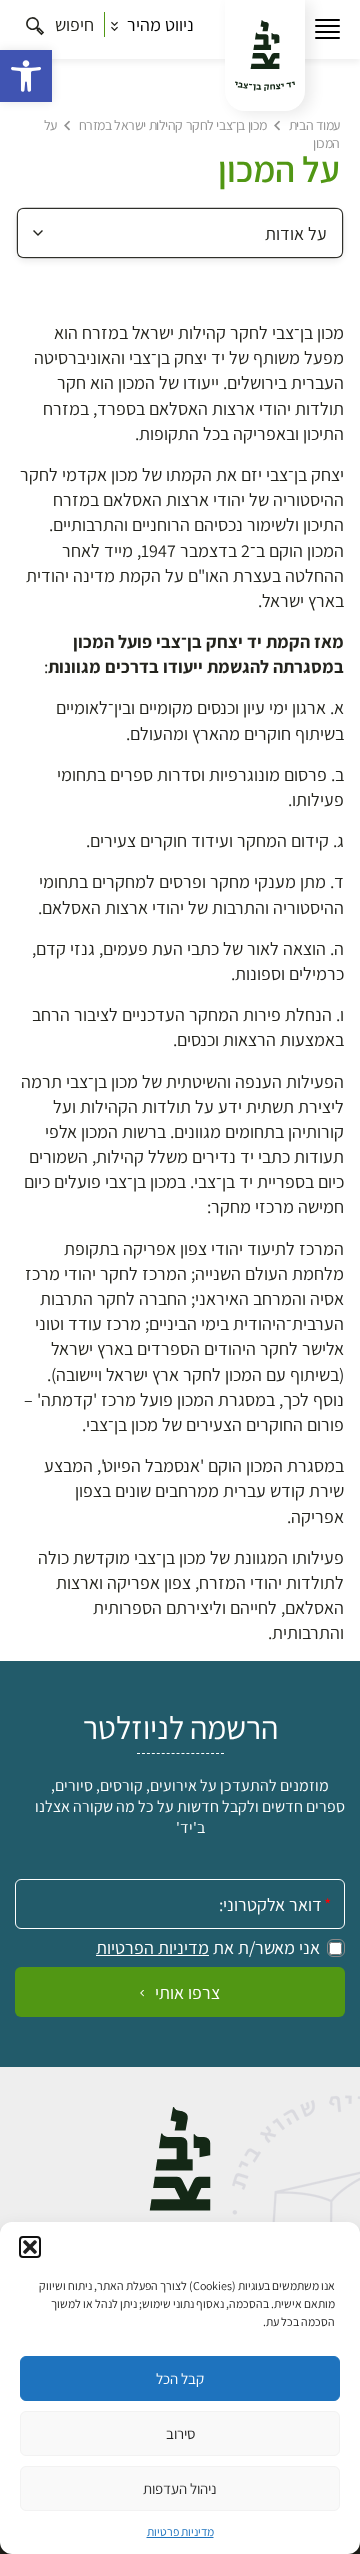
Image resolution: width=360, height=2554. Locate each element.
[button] (26, 76)
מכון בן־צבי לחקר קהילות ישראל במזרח (173, 125)
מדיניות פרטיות (180, 2531)
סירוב (180, 2433)
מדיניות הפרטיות (152, 1948)
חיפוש (72, 24)
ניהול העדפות (180, 2488)
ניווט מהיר (158, 24)
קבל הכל (180, 2378)
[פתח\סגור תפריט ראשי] (327, 29)
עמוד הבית (314, 125)
